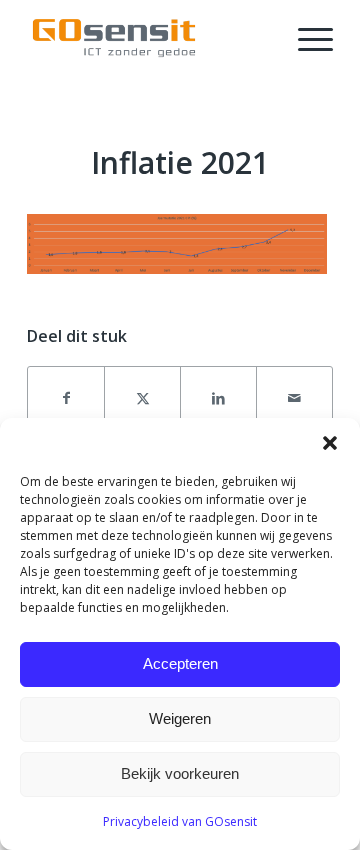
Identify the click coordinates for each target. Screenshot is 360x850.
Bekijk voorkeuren (180, 773)
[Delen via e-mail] (294, 398)
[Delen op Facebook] (66, 398)
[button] (330, 443)
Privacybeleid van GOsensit (180, 821)
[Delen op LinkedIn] (218, 398)
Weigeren (180, 718)
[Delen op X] (142, 398)
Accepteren (180, 663)
